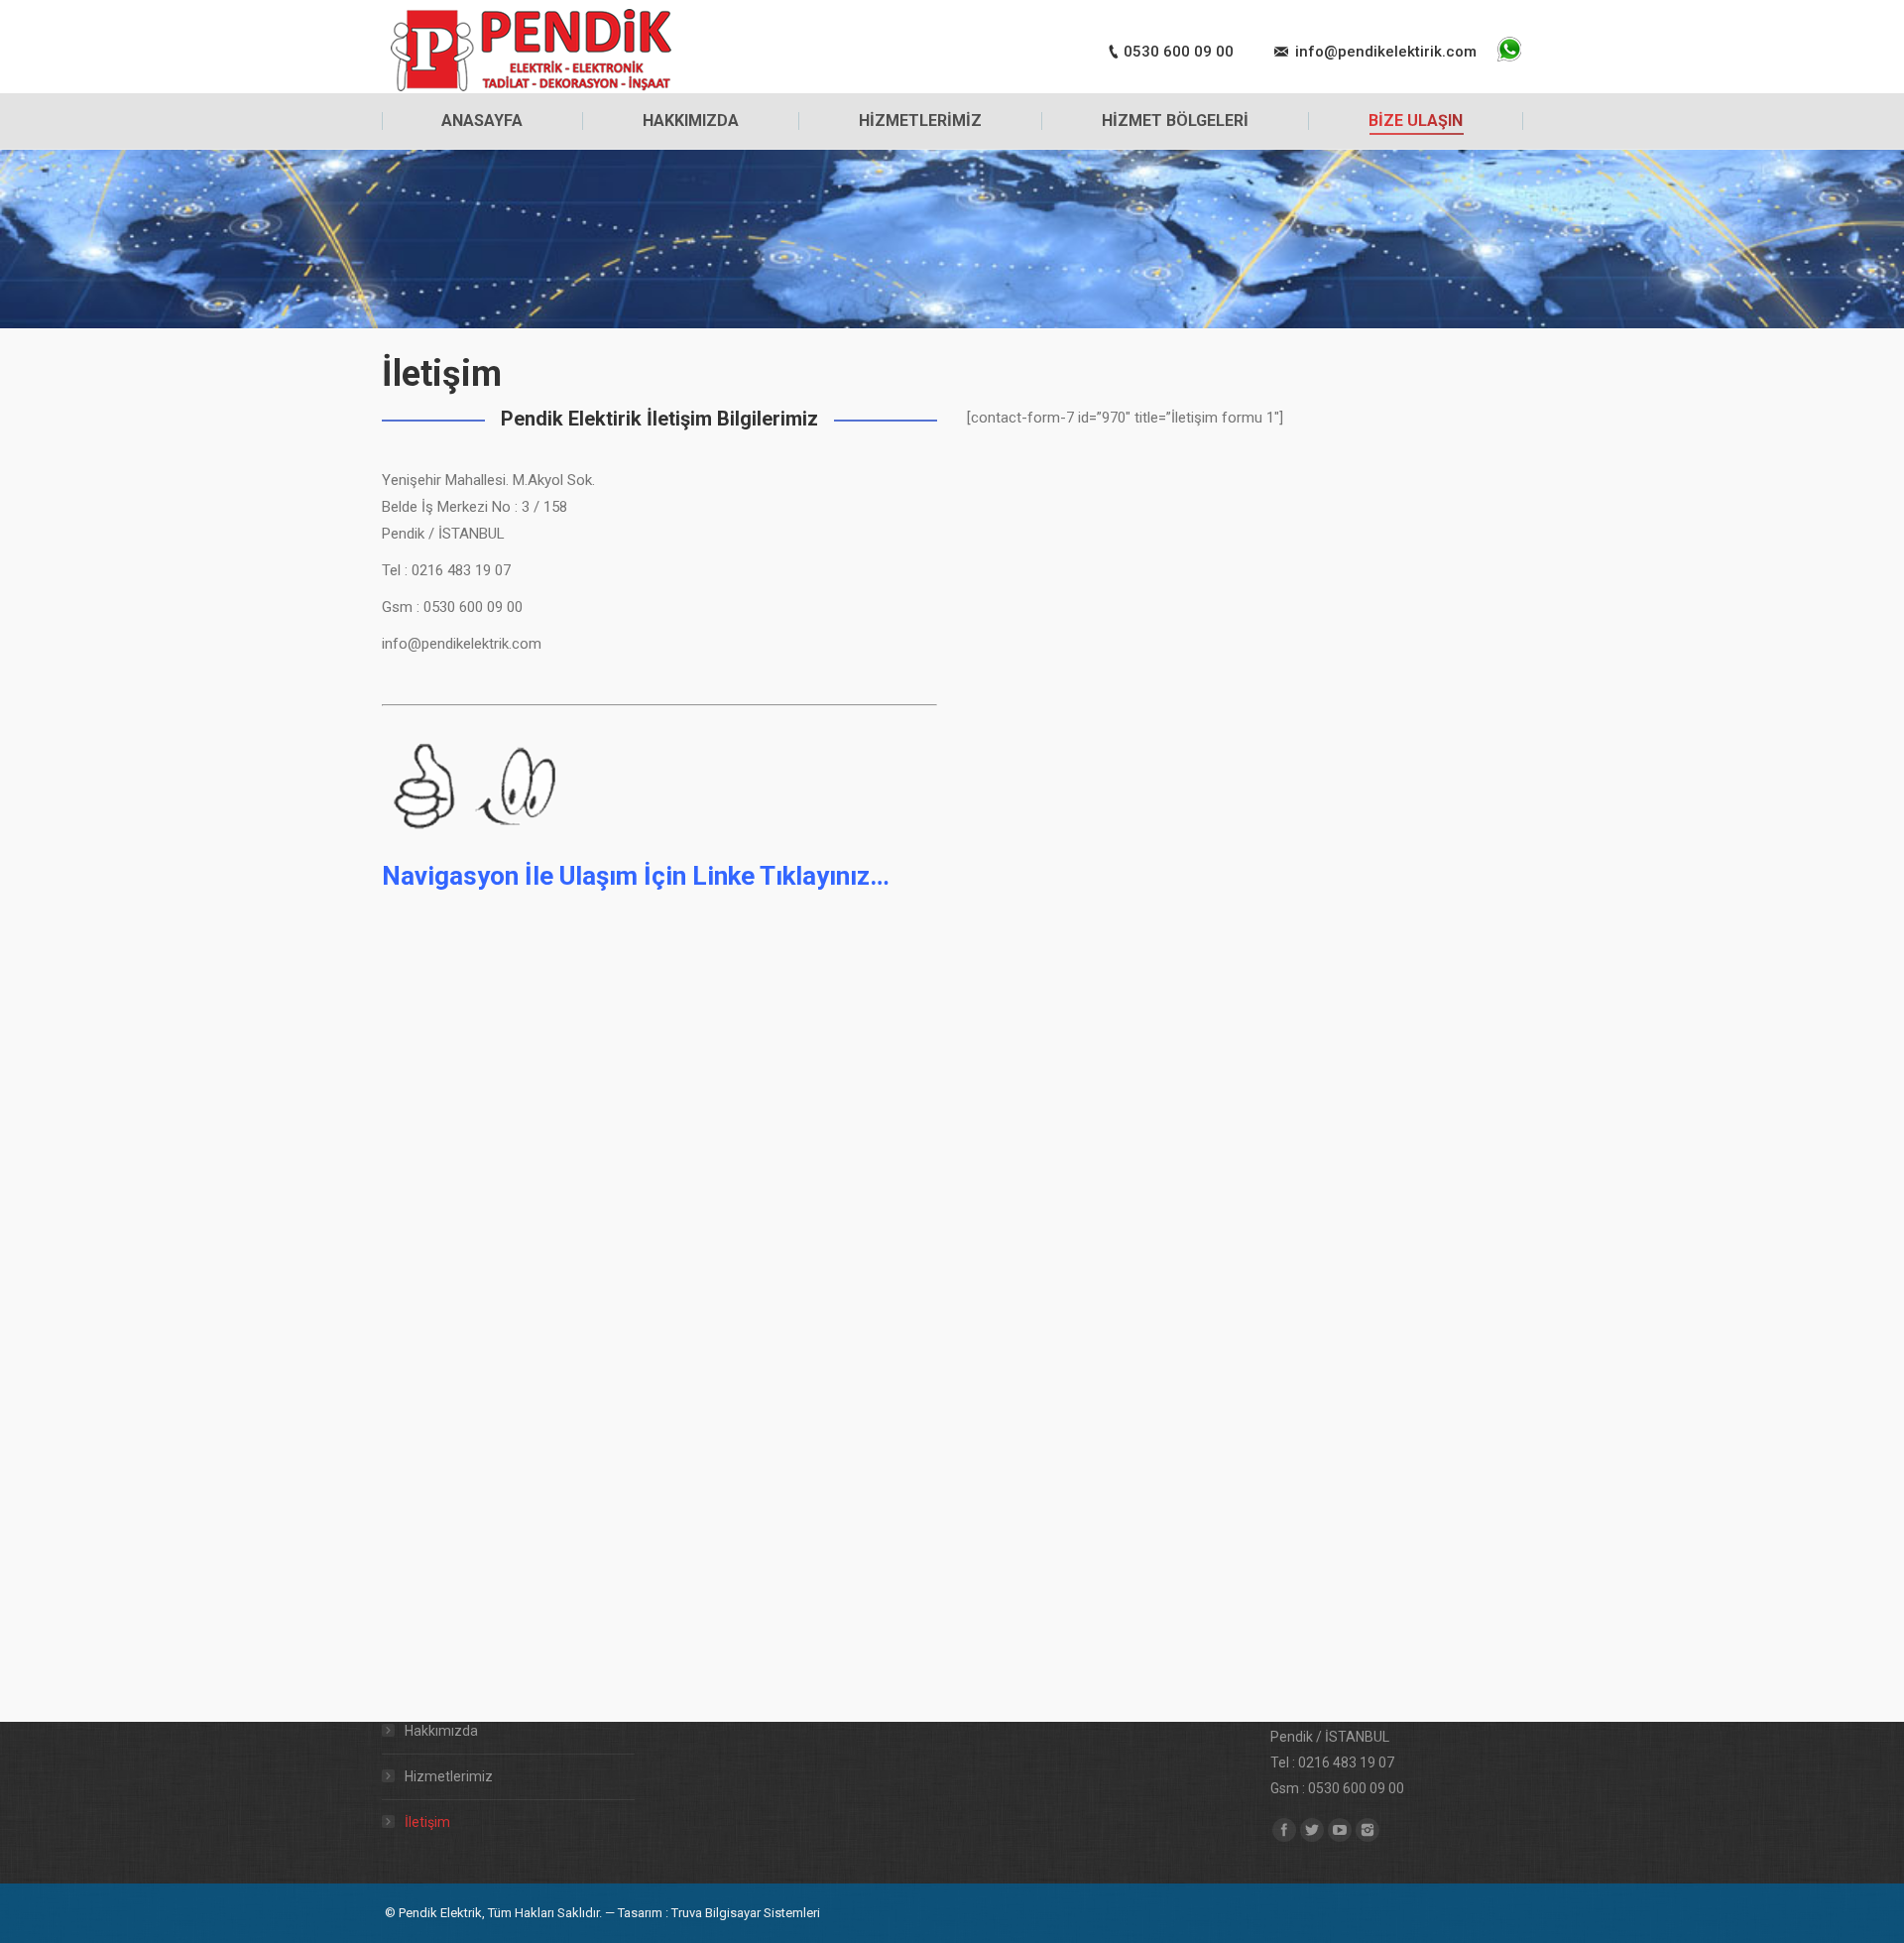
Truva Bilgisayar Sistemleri (746, 1913)
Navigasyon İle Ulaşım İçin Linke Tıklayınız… (636, 876)
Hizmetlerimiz (449, 1776)
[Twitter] (1312, 1830)
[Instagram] (1368, 1830)
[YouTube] (1340, 1830)
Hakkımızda (441, 1731)
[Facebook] (1284, 1830)
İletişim (427, 1822)
